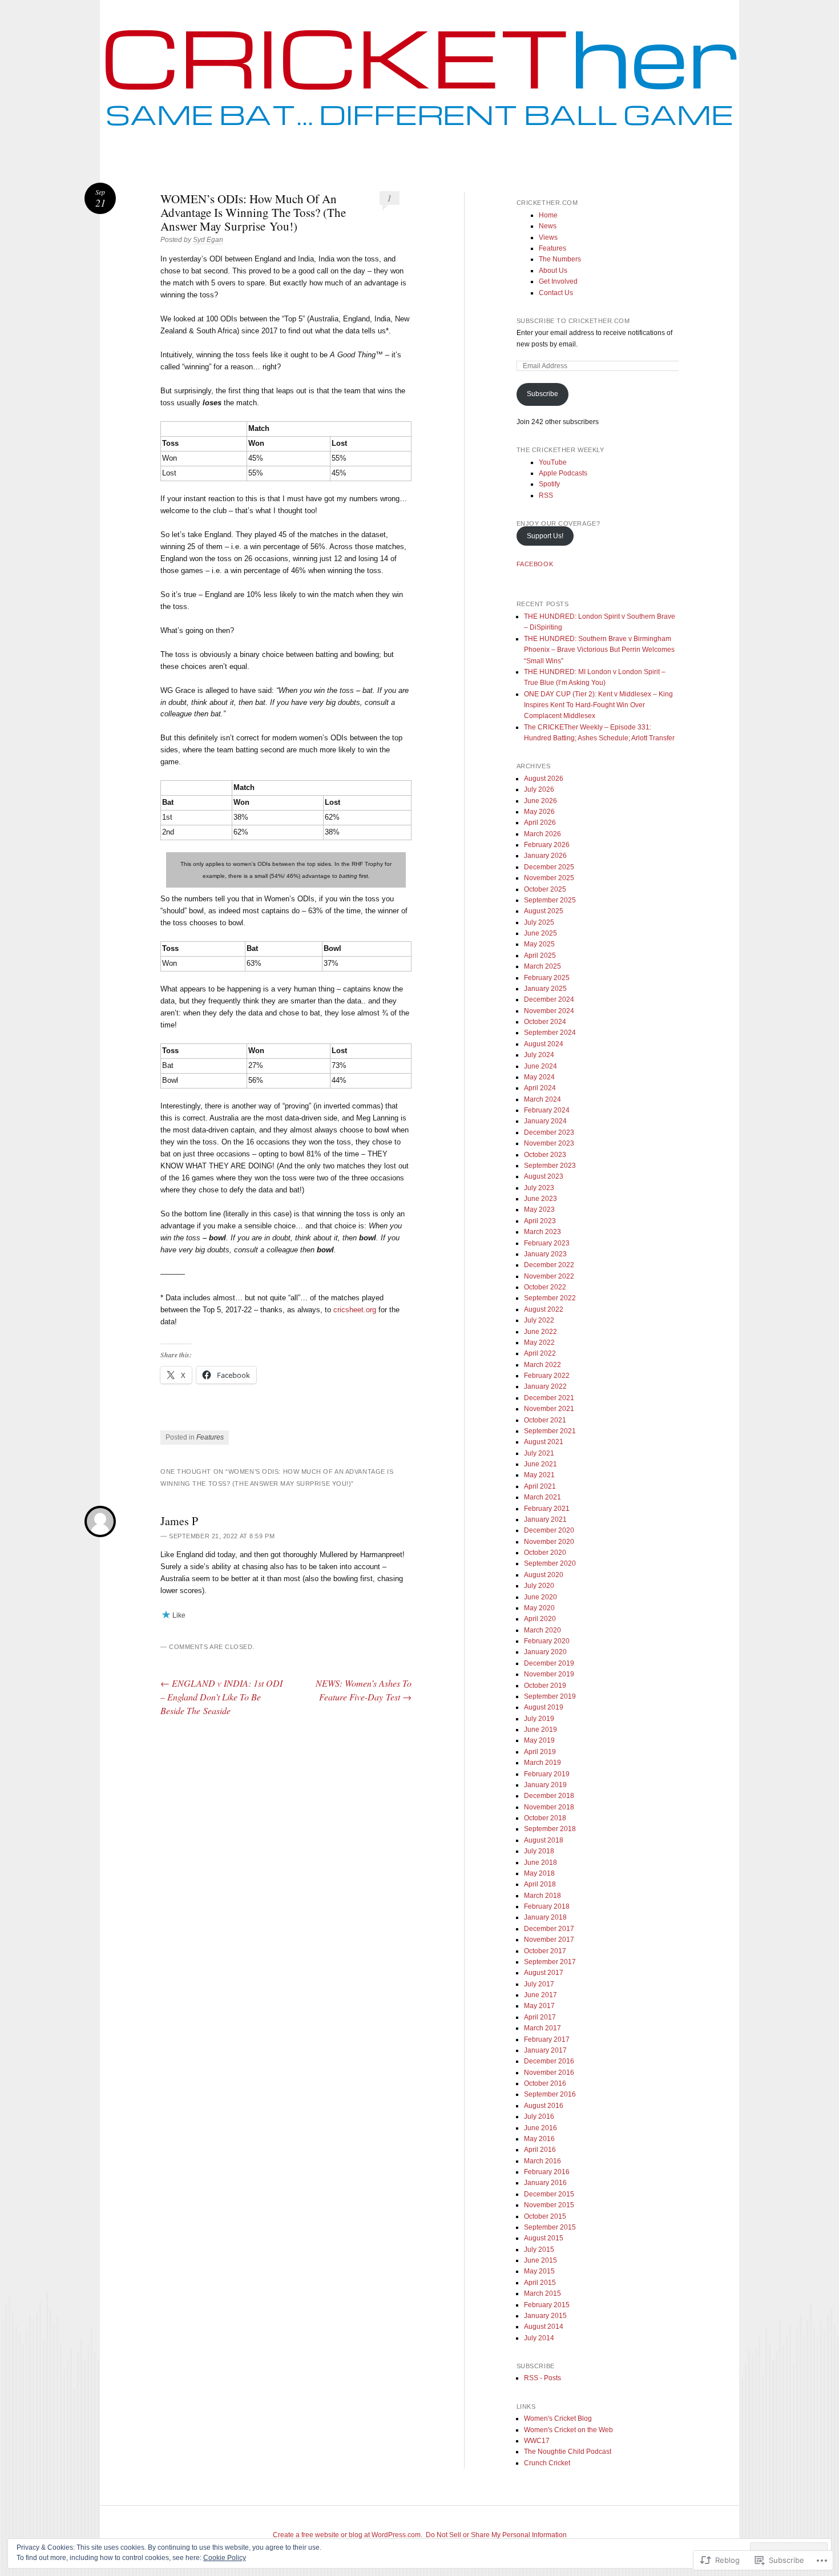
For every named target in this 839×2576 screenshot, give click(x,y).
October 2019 (545, 1686)
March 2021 (542, 1497)
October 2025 (545, 889)
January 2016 (545, 2183)
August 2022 (544, 1309)
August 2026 (544, 779)
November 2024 (549, 1011)
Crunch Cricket (547, 2463)
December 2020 (549, 1530)
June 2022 (540, 1332)
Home (548, 215)
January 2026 (545, 856)
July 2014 (539, 2338)
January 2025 (545, 989)
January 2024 (545, 1121)
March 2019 (542, 1763)
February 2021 (547, 1509)
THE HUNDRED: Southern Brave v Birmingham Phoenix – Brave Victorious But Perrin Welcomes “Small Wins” (599, 650)
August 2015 (544, 2238)
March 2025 (542, 966)
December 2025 (549, 867)
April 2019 (540, 1752)
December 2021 (549, 1398)
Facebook (535, 564)
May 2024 (539, 1077)
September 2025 (550, 900)
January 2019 (545, 1785)
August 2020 (544, 1575)
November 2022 (549, 1276)
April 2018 (540, 1884)
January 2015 (545, 2316)
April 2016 (540, 2150)
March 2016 (542, 2161)
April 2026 (540, 823)
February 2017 (547, 2039)
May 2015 (539, 2271)
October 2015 (545, 2216)
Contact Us (556, 293)
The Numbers (560, 259)
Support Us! (545, 536)
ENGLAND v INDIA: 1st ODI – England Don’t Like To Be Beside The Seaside (221, 1697)
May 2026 (539, 812)
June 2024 (540, 1066)
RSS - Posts (542, 2378)
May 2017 (539, 2006)
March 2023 (542, 1232)
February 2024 (547, 1110)
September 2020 (550, 1563)
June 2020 (540, 1597)
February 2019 (547, 1774)
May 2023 (539, 1210)
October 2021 (545, 1420)
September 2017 (550, 1962)
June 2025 (540, 933)
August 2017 (544, 1973)
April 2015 (540, 2283)
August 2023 (544, 1176)
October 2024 (545, 1022)
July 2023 (539, 1188)
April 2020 (540, 1619)
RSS (546, 495)
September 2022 (550, 1298)
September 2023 (550, 1166)
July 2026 (539, 789)
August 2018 (544, 1840)
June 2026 (540, 801)
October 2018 (545, 1818)
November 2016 (549, 2073)
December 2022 (549, 1265)
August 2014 (544, 2327)
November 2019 (549, 1674)
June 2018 (540, 1863)
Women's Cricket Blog (558, 2418)
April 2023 (540, 1221)
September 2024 (550, 1033)
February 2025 (547, 978)
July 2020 (539, 1586)
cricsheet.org (355, 1310)
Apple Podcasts (563, 473)
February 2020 (547, 1641)
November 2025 (549, 878)
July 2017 (539, 1984)
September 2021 (550, 1431)
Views (548, 237)
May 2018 (539, 1873)
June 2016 (540, 2128)
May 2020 (539, 1608)
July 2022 (539, 1320)
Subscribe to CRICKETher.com (573, 321)
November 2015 (549, 2205)
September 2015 (550, 2227)
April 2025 (540, 956)
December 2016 (549, 2061)
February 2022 (547, 1376)
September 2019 (550, 1696)
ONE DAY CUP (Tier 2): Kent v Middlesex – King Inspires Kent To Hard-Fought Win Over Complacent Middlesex (598, 705)
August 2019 (544, 1707)
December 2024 (549, 999)
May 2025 (539, 944)
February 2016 (547, 2172)
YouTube (553, 462)
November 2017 (549, 1940)
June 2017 (540, 1995)
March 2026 (542, 834)
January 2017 (545, 2050)
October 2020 (545, 1553)
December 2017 (549, 1929)
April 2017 (540, 2017)
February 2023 (547, 1243)
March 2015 (542, 2293)
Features (210, 1437)
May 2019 (539, 1740)
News (548, 226)
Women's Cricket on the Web (568, 2430)
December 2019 (549, 1663)
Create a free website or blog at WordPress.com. (348, 2535)
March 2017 (542, 2028)
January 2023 (545, 1254)
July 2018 (539, 1851)
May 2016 (539, 2139)
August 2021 (544, 1442)
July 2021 (539, 1453)
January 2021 (545, 1519)
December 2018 (549, 1796)
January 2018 (545, 1917)
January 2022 (545, 1386)
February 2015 (547, 2305)
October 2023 (545, 1155)
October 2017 (545, 1951)
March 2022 (542, 1365)
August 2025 (544, 911)
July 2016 (539, 2117)
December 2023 (549, 1132)
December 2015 (549, 2194)
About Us (553, 271)
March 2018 (542, 1896)
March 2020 (542, 1630)
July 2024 (539, 1055)
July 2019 (539, 1719)
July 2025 (539, 922)
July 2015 (539, 2250)
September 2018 (550, 1829)
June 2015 (540, 2260)
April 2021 (540, 1486)
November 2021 (549, 1409)
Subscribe (542, 394)
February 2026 (547, 845)
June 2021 (540, 1464)
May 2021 (539, 1475)
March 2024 (542, 1099)
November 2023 (549, 1143)
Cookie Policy (225, 2558)
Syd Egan (208, 240)
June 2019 (540, 1730)
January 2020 (545, 1652)
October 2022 (545, 1287)
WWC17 (537, 2441)
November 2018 (549, 1807)
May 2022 (539, 1343)
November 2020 (549, 1542)
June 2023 (540, 1199)
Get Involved (558, 281)
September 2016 (550, 2094)
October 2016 (545, 2083)
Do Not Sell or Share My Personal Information (496, 2535)
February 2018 (547, 1906)
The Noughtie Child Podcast (568, 2452)
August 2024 (544, 1044)
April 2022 (540, 1353)
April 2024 (540, 1088)
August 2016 (544, 2106)
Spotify (549, 484)
